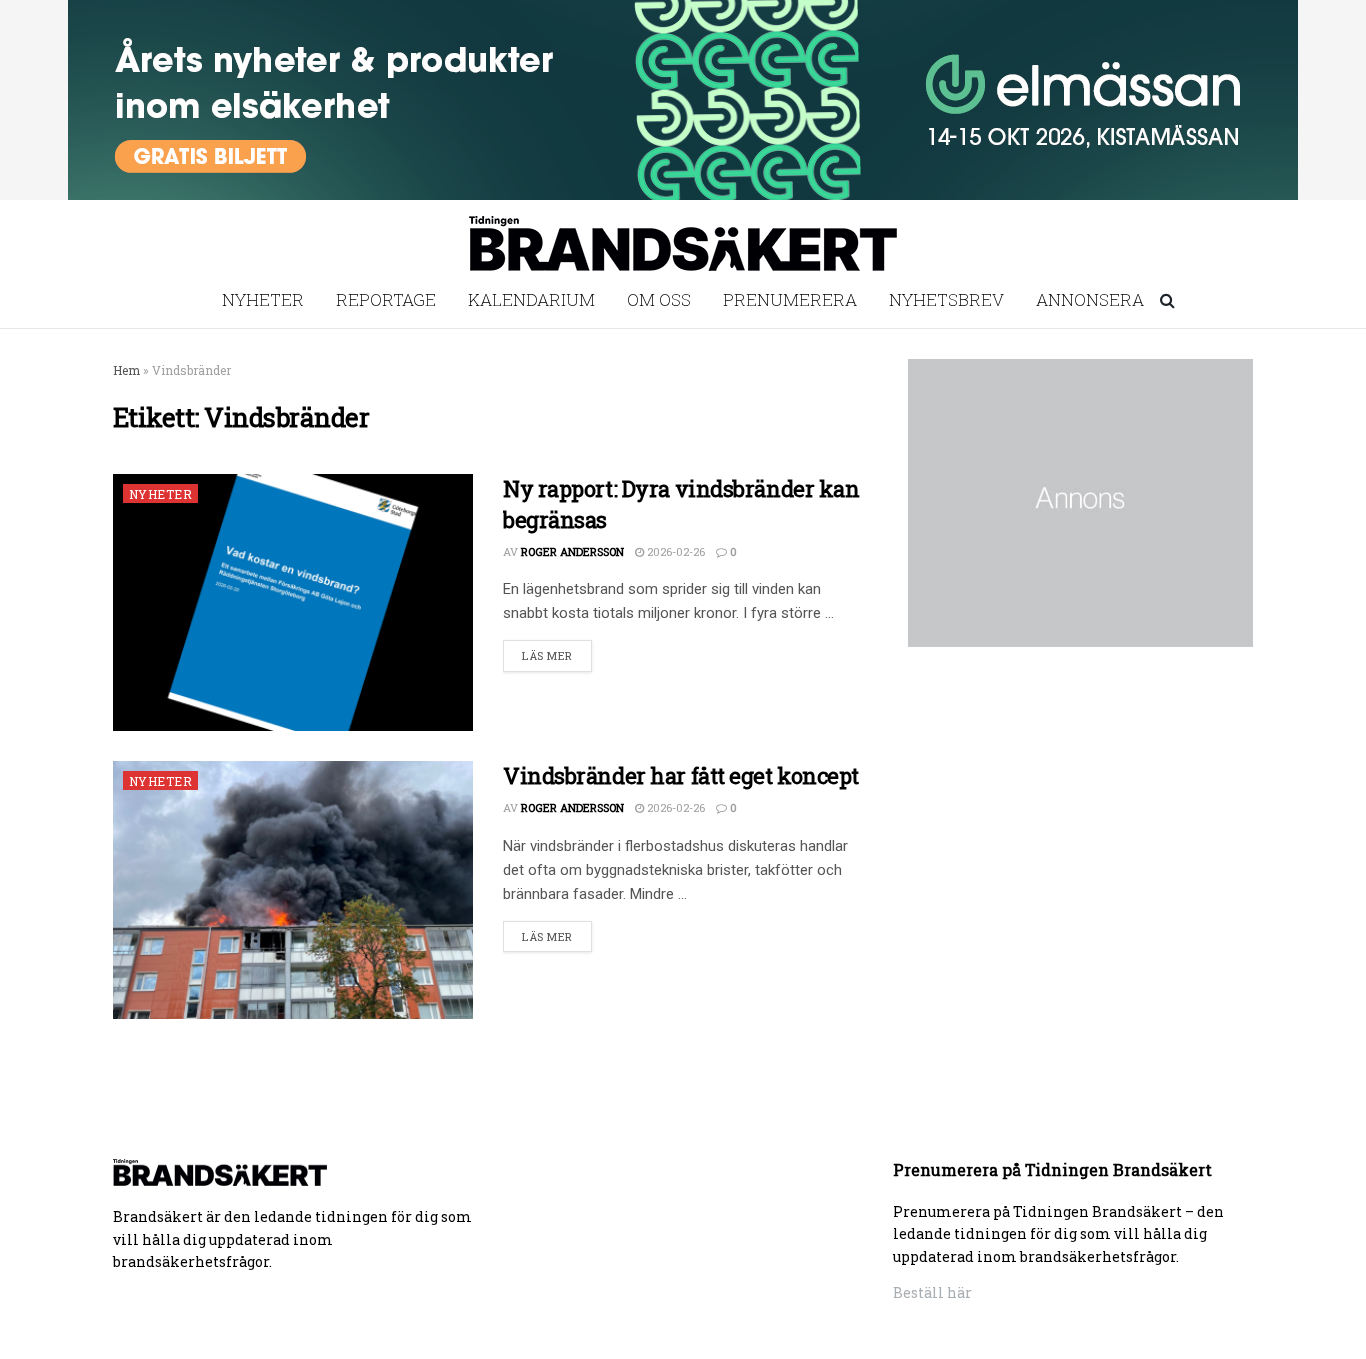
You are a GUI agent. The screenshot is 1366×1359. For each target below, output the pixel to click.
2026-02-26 (674, 551)
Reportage (386, 299)
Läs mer (547, 655)
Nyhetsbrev (946, 299)
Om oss (659, 299)
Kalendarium (531, 299)
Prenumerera (790, 299)
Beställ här (932, 1292)
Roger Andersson (572, 551)
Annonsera (1090, 299)
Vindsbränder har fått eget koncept (681, 775)
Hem (126, 370)
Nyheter (263, 299)
